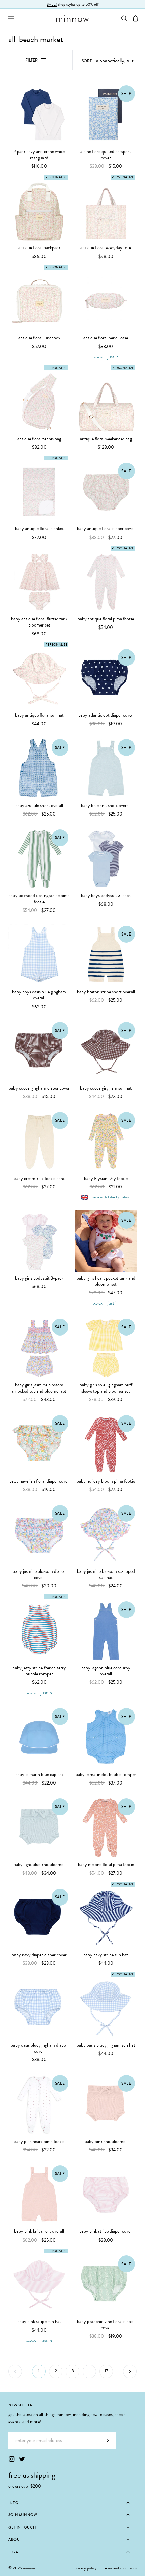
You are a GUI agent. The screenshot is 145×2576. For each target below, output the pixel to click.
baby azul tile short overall (39, 806)
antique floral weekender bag (106, 439)
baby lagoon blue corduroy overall (106, 1671)
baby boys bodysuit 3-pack (106, 896)
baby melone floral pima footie (106, 1865)
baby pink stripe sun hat (39, 2322)
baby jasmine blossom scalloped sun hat (106, 1575)
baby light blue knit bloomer (39, 1865)
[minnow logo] (72, 19)
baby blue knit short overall (106, 806)
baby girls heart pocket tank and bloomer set (106, 1281)
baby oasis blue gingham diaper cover (39, 2048)
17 (106, 2371)
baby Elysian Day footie (106, 1179)
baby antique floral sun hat (39, 715)
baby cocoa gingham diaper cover (39, 1088)
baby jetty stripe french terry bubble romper (39, 1671)
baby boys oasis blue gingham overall (39, 995)
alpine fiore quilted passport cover (106, 155)
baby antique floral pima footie (106, 619)
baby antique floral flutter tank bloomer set (39, 622)
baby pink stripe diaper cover (106, 2231)
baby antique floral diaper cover (106, 529)
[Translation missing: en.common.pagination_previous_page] (15, 2371)
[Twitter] (22, 2459)
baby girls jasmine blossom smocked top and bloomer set (39, 1388)
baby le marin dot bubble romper (106, 1775)
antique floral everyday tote (106, 248)
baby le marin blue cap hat (39, 1775)
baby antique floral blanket (39, 529)
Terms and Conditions (120, 2568)
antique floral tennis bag (39, 439)
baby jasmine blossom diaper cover (39, 1575)
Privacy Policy (86, 2568)
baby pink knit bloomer (106, 2142)
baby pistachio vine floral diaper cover (106, 2325)
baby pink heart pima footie (39, 2142)
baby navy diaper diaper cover (39, 1955)
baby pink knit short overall (39, 2231)
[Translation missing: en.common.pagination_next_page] (130, 2371)
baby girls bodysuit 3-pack (39, 1278)
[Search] (124, 18)
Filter (39, 62)
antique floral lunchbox (39, 338)
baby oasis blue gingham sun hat (106, 2045)
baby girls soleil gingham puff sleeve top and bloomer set (106, 1388)
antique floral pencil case (106, 338)
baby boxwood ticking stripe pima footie (39, 899)
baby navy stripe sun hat (106, 1955)
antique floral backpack (39, 248)
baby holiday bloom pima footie (106, 1481)
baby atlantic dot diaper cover (106, 715)
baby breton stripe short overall (106, 992)
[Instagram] (12, 2459)
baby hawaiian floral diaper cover (39, 1481)
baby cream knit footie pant (39, 1179)
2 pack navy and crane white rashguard (39, 155)
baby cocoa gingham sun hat (106, 1088)
